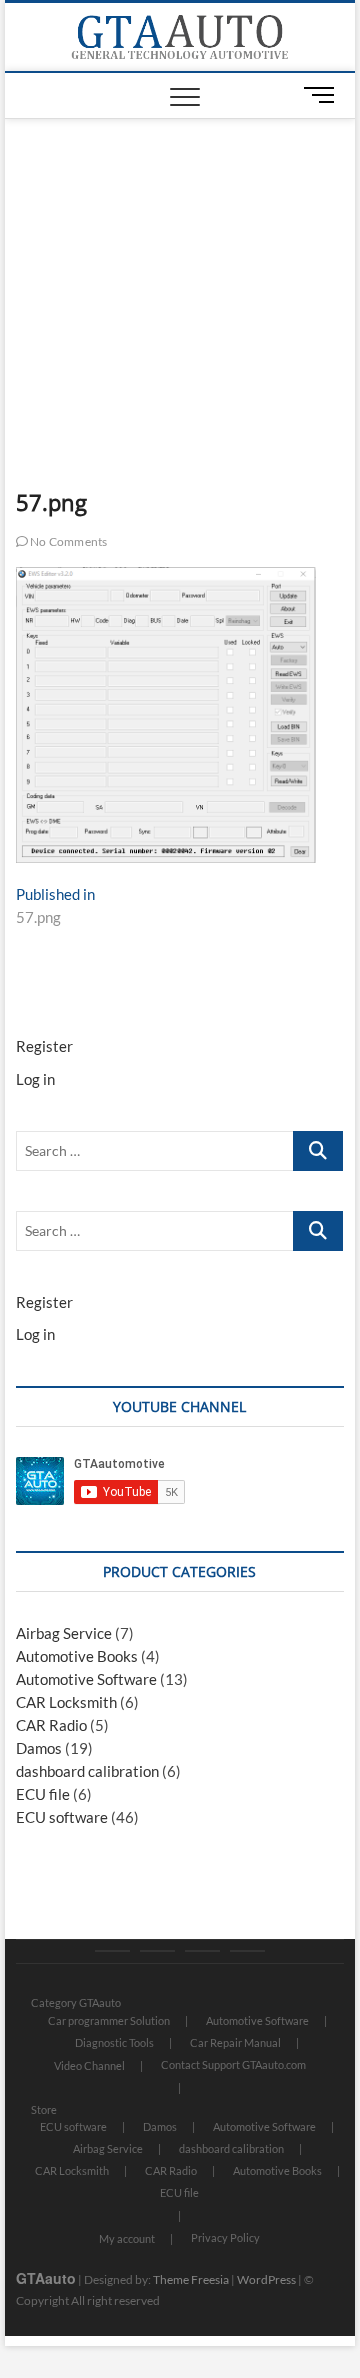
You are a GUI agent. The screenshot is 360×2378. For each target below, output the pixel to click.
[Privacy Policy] (247, 1951)
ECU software (62, 1817)
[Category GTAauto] (112, 1951)
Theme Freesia (191, 2279)
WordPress (266, 2279)
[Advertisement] (180, 269)
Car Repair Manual (235, 2042)
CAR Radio (51, 1725)
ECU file (43, 1794)
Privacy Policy (225, 2237)
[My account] (202, 1951)
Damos (39, 1748)
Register (44, 1046)
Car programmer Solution (109, 2020)
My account (127, 2238)
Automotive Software (86, 1679)
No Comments (67, 541)
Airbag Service (64, 1633)
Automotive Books (77, 1656)
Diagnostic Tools (114, 2042)
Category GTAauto (76, 2002)
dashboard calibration (87, 1771)
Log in (35, 1079)
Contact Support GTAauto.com (233, 2064)
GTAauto (46, 2278)
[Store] (157, 1951)
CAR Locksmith (66, 1702)
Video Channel (89, 2065)
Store (44, 2109)
